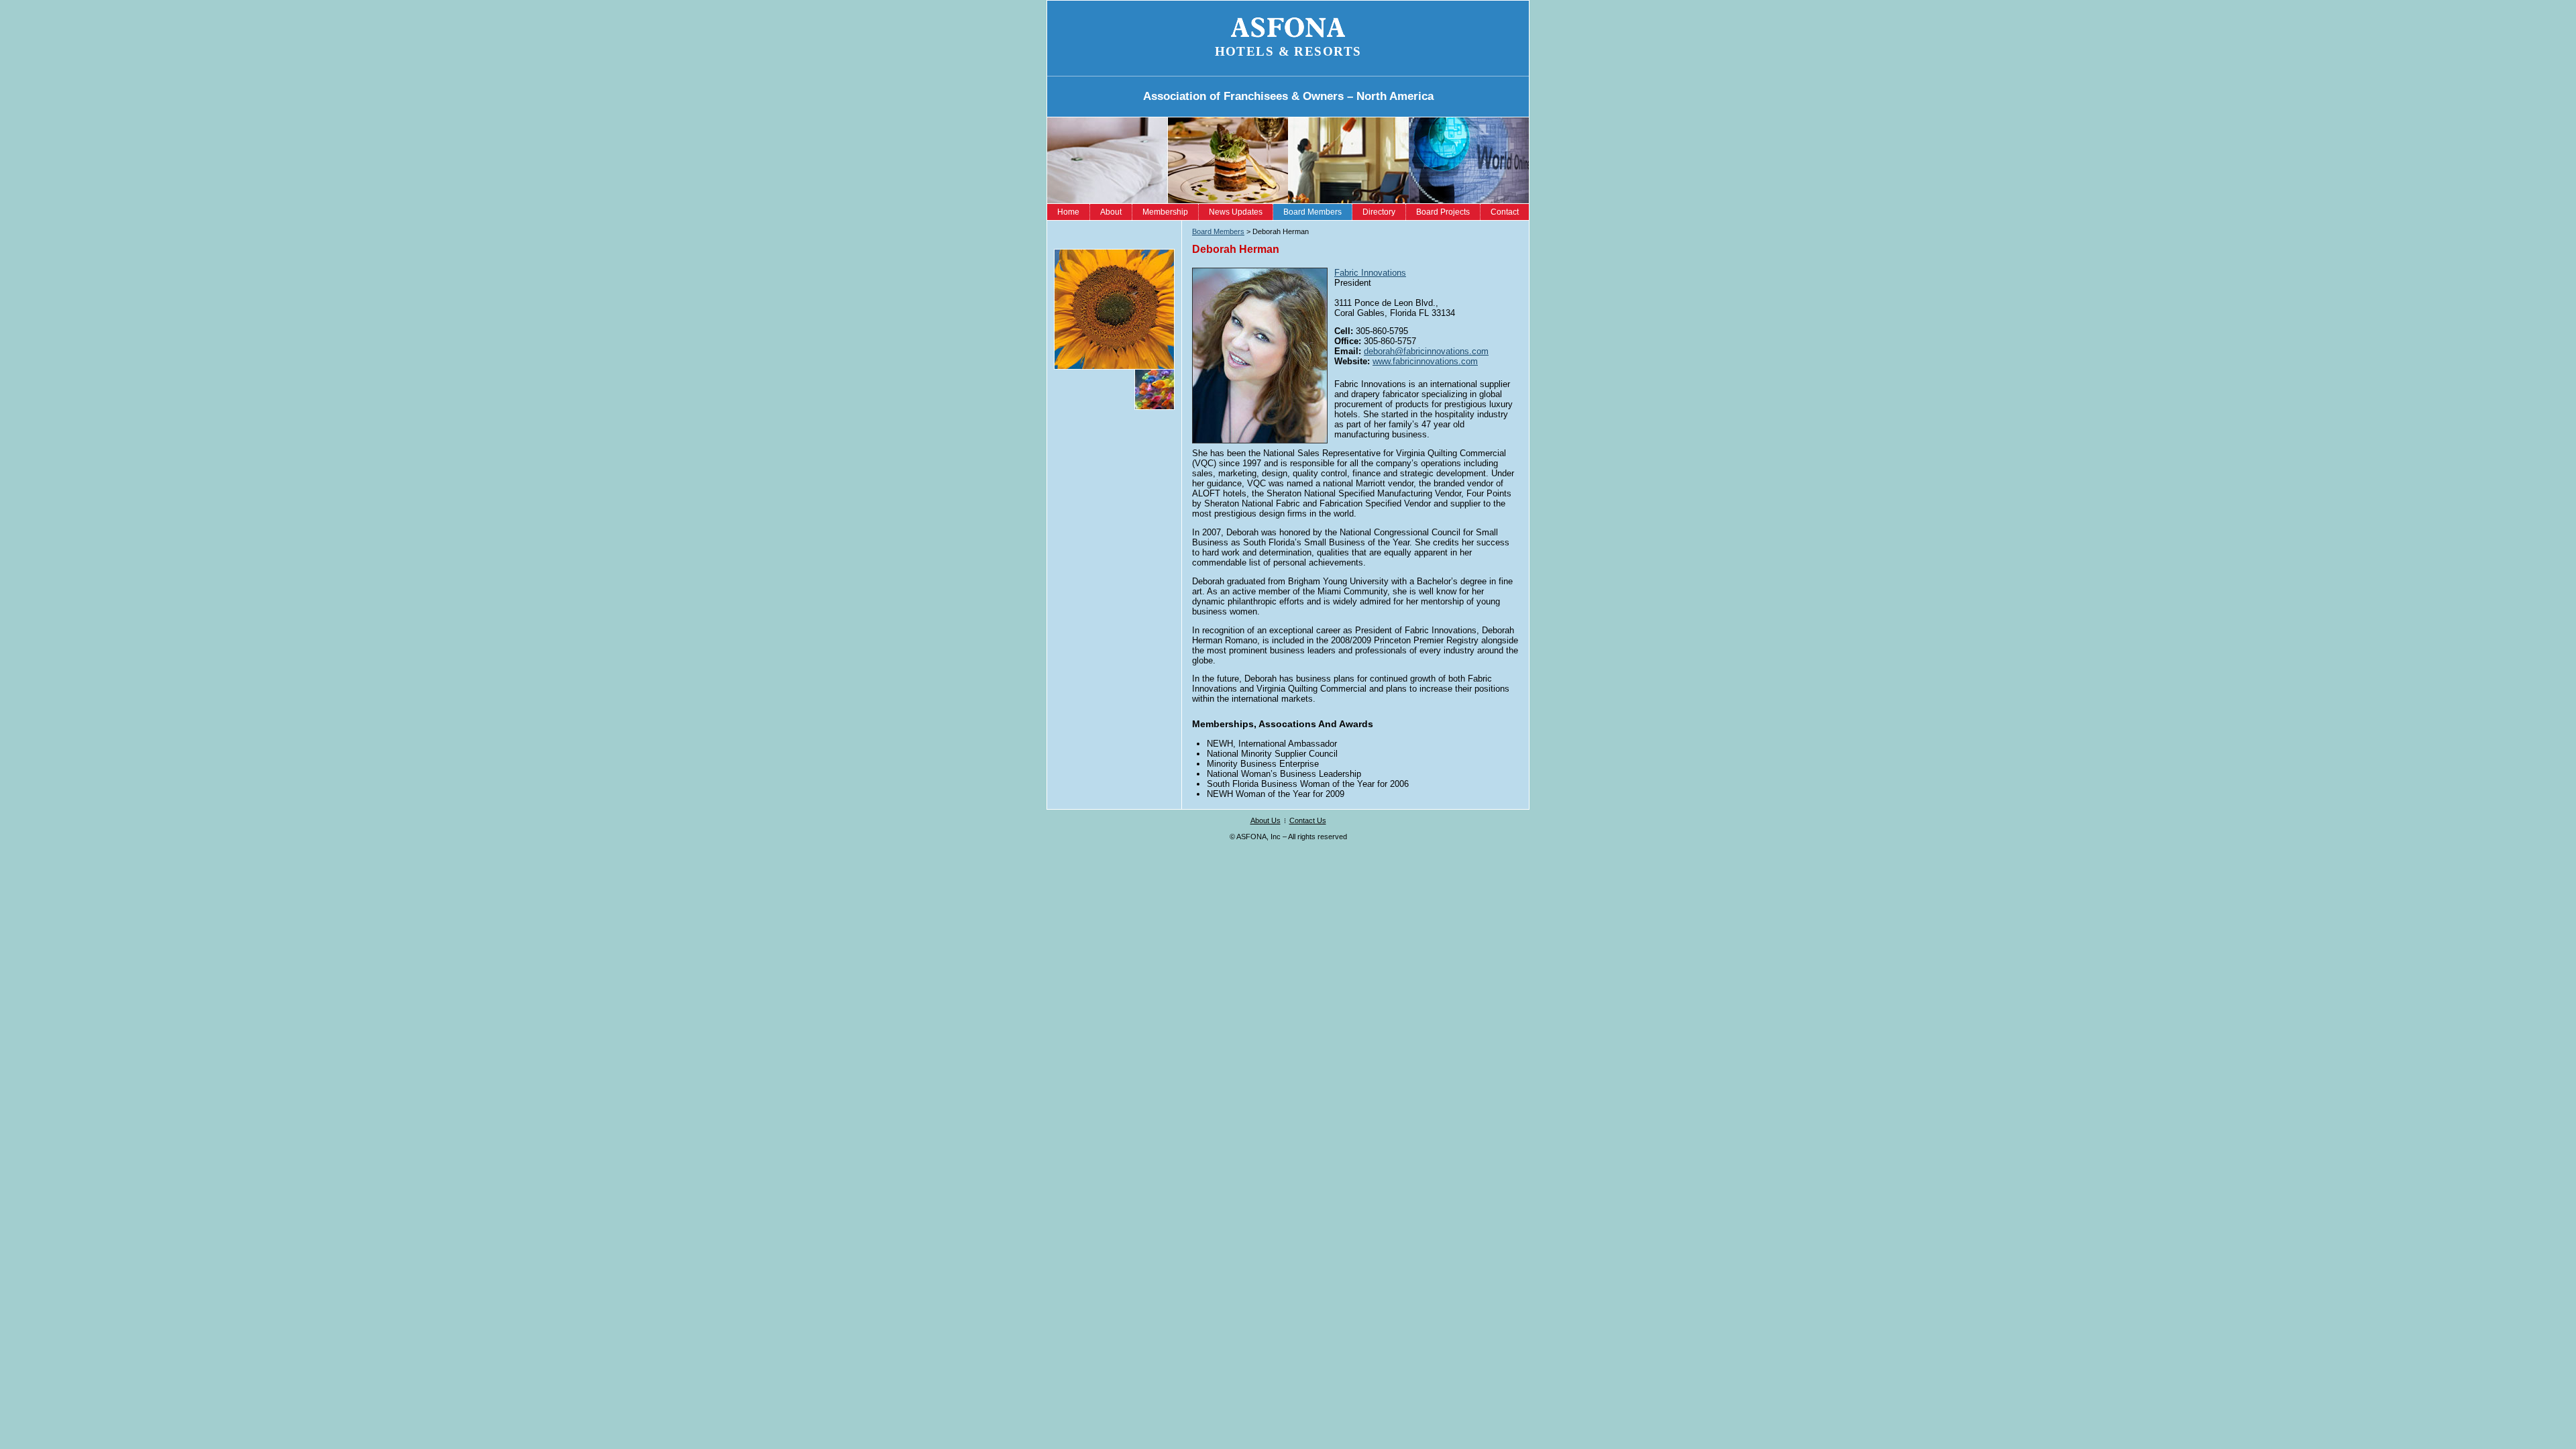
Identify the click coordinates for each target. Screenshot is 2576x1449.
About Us (1266, 820)
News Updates (1236, 212)
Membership (1165, 212)
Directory (1379, 212)
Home (1068, 212)
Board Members (1312, 212)
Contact (1505, 212)
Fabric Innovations (1370, 273)
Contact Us (1308, 820)
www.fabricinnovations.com (1425, 361)
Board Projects (1443, 212)
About (1111, 212)
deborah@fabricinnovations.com (1426, 351)
